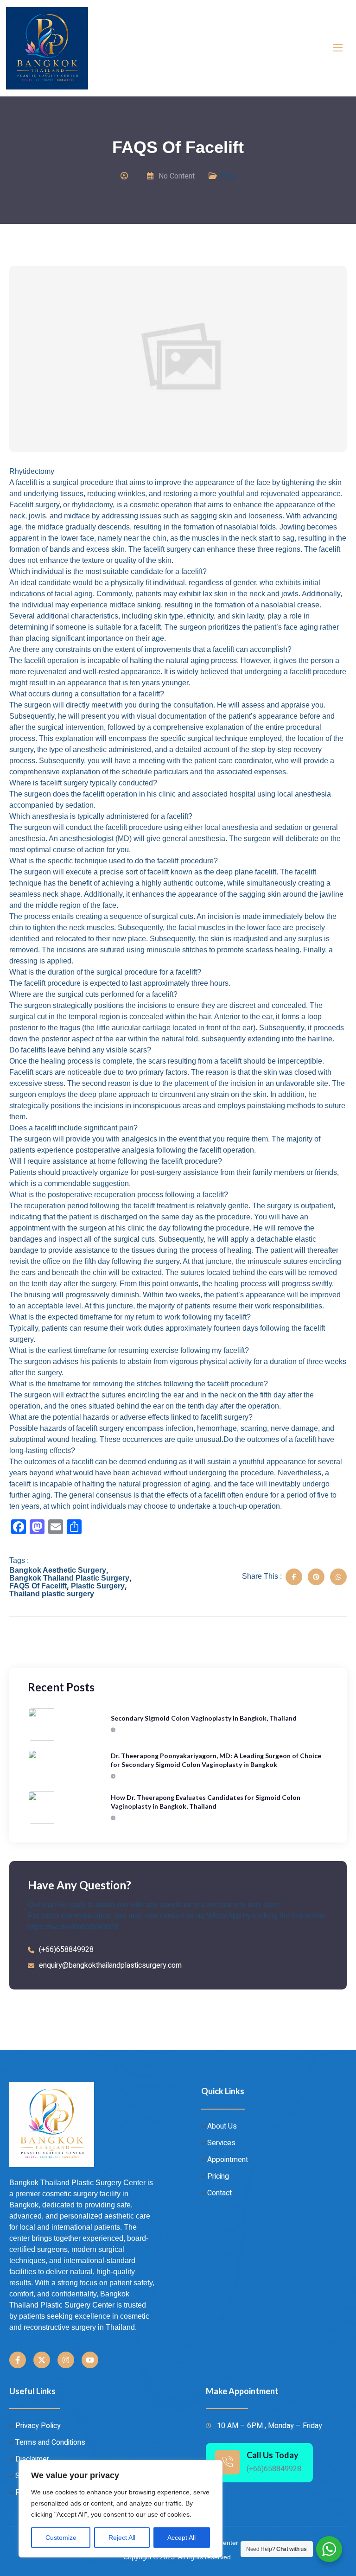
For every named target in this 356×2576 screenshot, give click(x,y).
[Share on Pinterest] (316, 1577)
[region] (121, 2509)
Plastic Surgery (98, 1586)
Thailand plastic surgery (52, 1594)
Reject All (122, 2538)
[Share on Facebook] (294, 1577)
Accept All (181, 2538)
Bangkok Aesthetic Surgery (58, 1570)
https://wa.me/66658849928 (73, 1927)
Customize (61, 2538)
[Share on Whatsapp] (338, 1577)
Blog (228, 176)
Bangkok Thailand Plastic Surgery (69, 1578)
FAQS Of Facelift (38, 1586)
